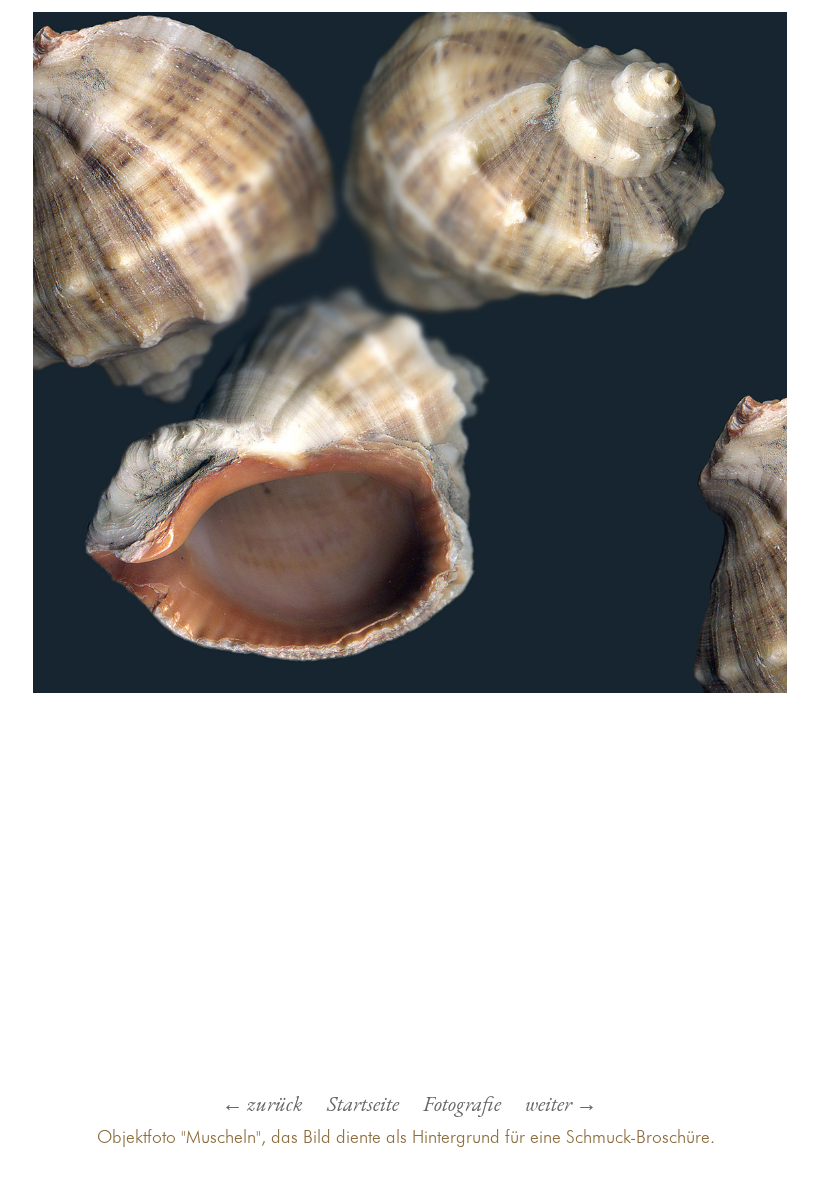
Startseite (363, 1103)
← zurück (262, 1103)
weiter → (561, 1103)
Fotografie (462, 1103)
